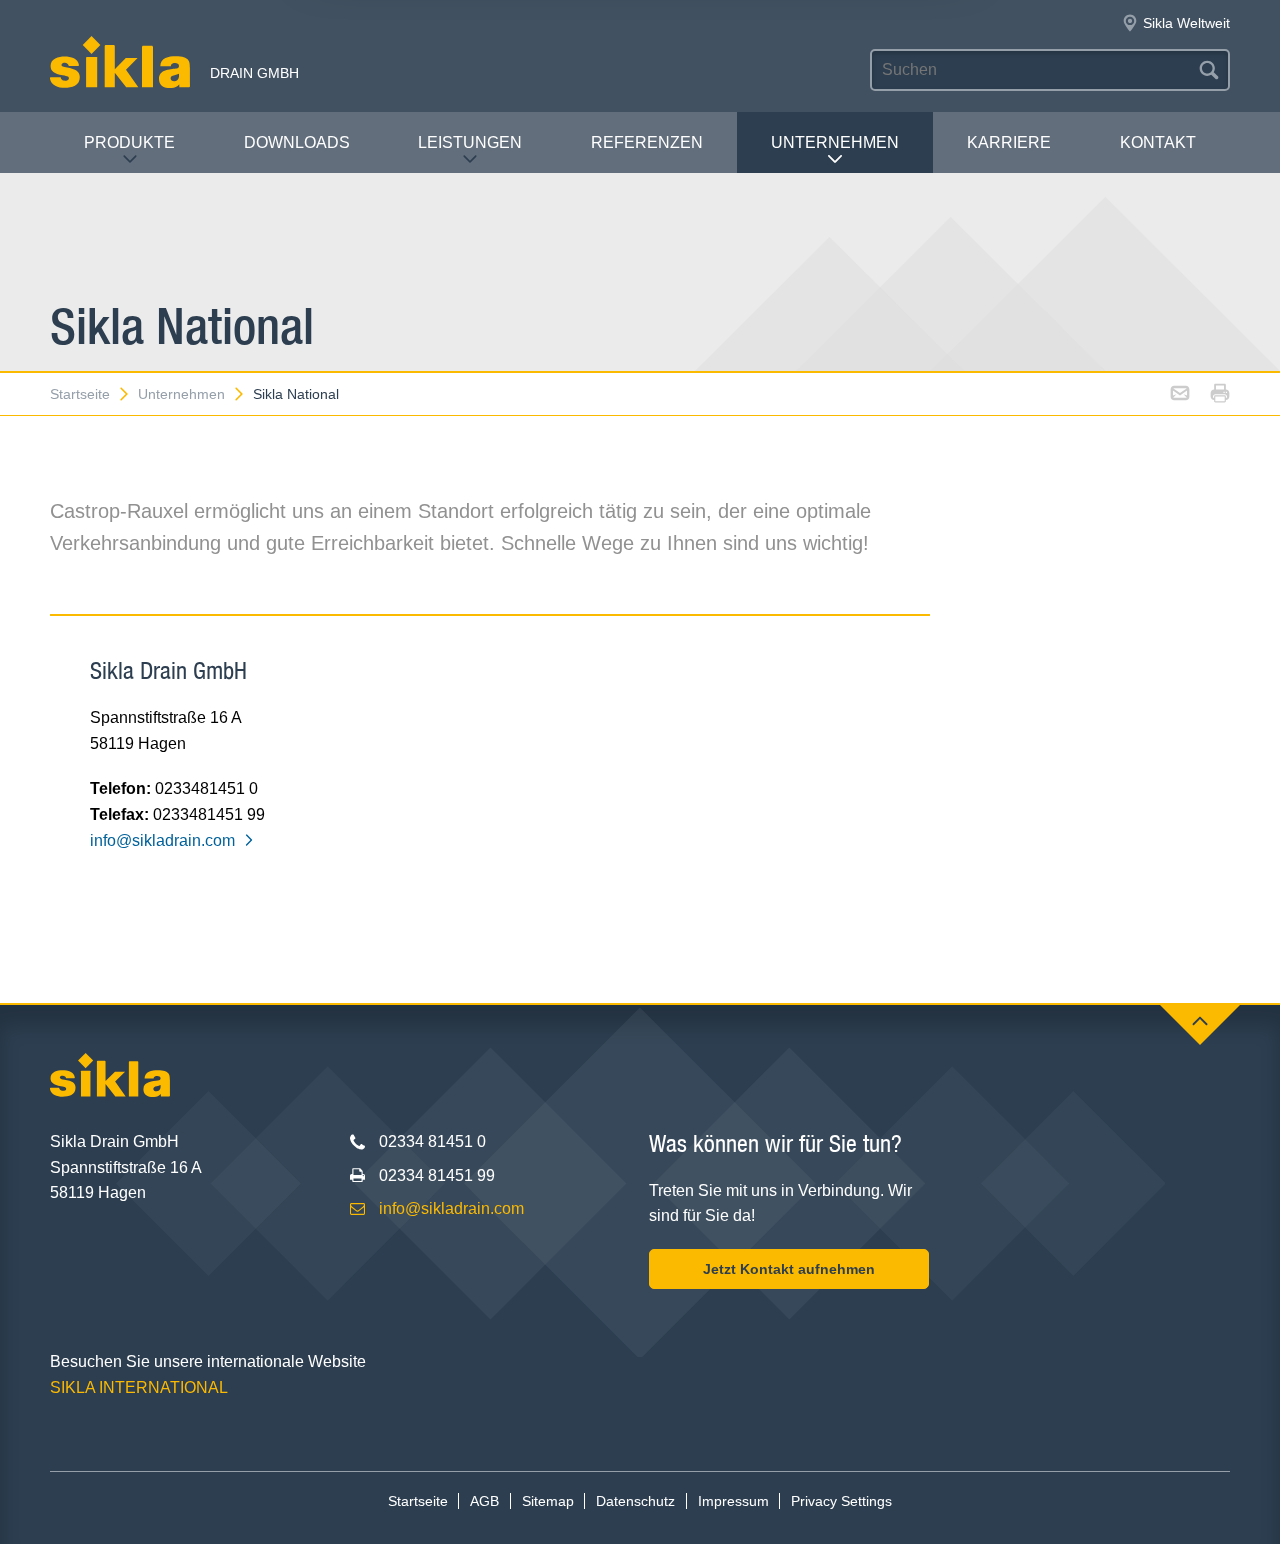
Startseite (80, 394)
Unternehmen (835, 142)
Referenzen (647, 142)
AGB (484, 1501)
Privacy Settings (841, 1501)
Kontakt (1158, 142)
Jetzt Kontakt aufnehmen (789, 1269)
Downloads (297, 142)
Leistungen (470, 142)
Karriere (1009, 142)
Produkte (129, 142)
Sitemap (548, 1501)
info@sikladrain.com (162, 840)
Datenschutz (635, 1501)
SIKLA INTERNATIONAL (139, 1387)
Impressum (733, 1501)
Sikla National (296, 394)
